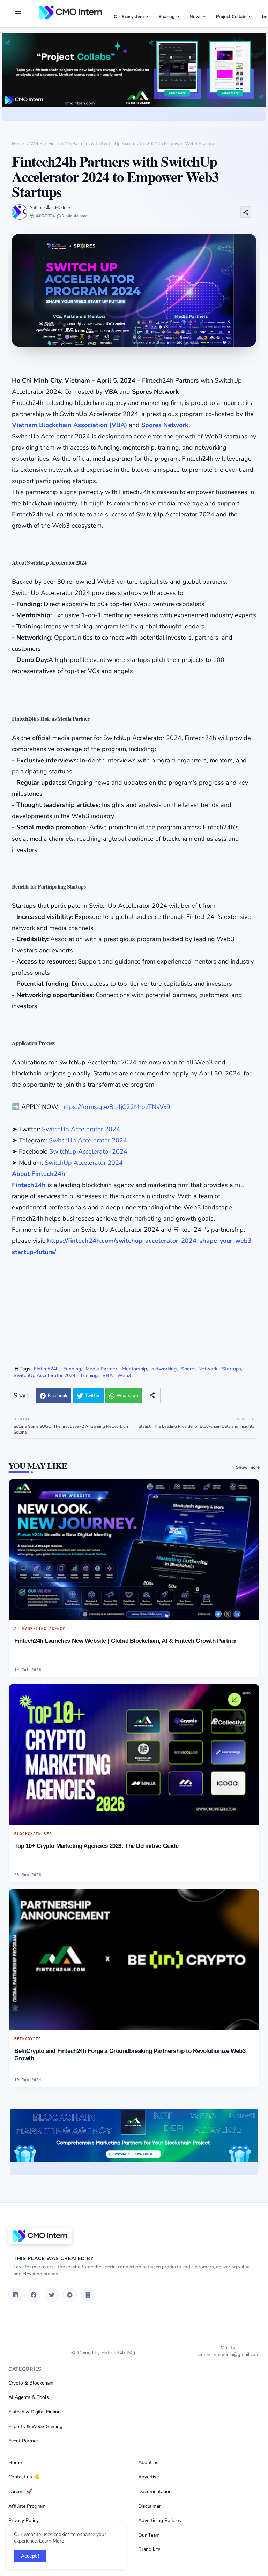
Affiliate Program (27, 2506)
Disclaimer (150, 2506)
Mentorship (134, 1369)
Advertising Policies (160, 2520)
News (195, 17)
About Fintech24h (39, 1174)
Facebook (58, 1396)
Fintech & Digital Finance (36, 2412)
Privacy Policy (24, 2520)
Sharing (167, 17)
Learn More (51, 2541)
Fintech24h (29, 1185)
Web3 (36, 144)
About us (148, 2462)
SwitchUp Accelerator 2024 (81, 1129)
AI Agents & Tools (29, 2397)
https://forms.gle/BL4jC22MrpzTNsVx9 (116, 1107)
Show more (248, 1467)
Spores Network (165, 425)
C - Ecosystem (129, 17)
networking (164, 1369)
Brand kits (149, 2549)
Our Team (149, 2535)
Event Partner (23, 2441)
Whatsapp (127, 1396)
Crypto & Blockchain (31, 2383)
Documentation (155, 2491)
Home (18, 144)
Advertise (148, 2477)
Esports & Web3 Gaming (35, 2427)
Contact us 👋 (24, 2477)
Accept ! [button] (30, 2556)
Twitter (92, 1396)
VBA (107, 1376)
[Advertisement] (137, 1312)
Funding (72, 1369)
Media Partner (101, 1369)
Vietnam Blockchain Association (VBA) (69, 425)
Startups (232, 1369)
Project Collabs (232, 17)
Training (89, 1376)
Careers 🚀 (20, 2491)
